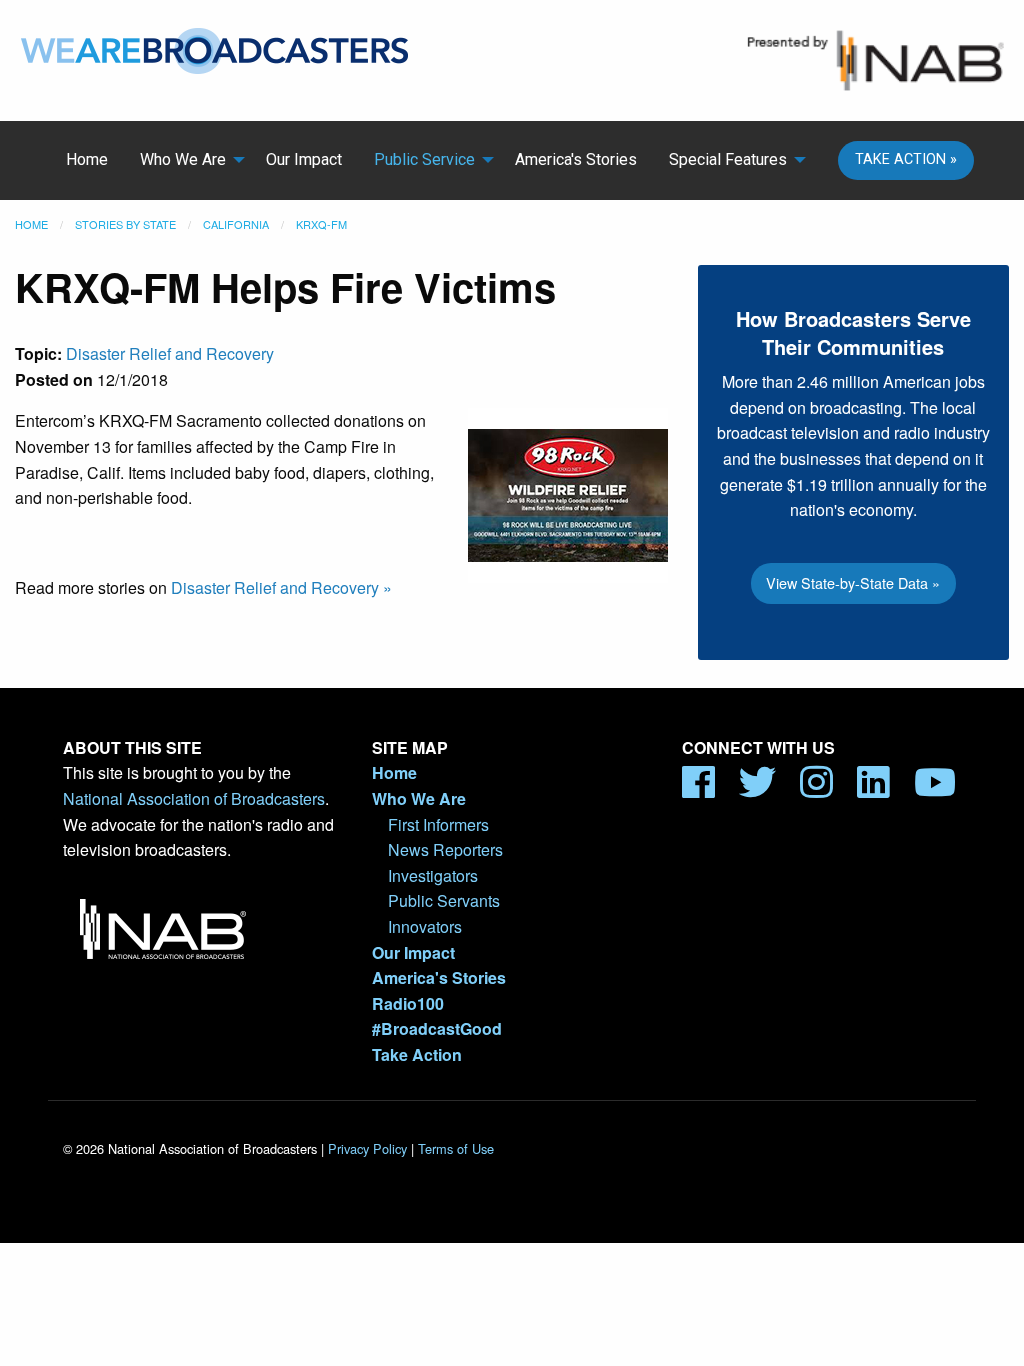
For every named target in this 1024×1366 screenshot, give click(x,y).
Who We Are (183, 159)
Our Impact (304, 159)
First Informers (438, 824)
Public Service (424, 159)
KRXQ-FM (321, 224)
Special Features (728, 159)
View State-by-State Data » (853, 582)
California (236, 224)
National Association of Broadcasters (194, 798)
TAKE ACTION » (906, 159)
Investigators (433, 875)
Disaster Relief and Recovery (170, 353)
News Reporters (445, 849)
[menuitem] (87, 160)
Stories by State (125, 224)
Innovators (425, 926)
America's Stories (576, 159)
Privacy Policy (367, 1148)
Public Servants (444, 900)
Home (87, 159)
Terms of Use (456, 1148)
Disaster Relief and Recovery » (281, 587)
